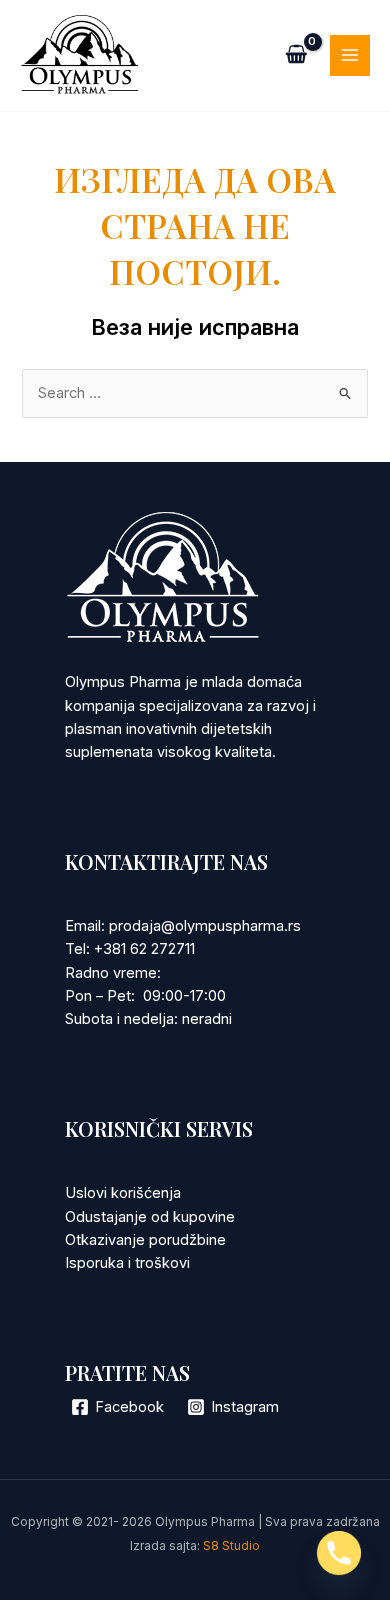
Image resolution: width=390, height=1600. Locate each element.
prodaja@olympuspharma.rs (205, 926)
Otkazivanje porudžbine (145, 1240)
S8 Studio (231, 1546)
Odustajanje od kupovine (150, 1217)
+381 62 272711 (144, 949)
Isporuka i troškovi (127, 1263)
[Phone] (339, 1553)
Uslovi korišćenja (123, 1193)
